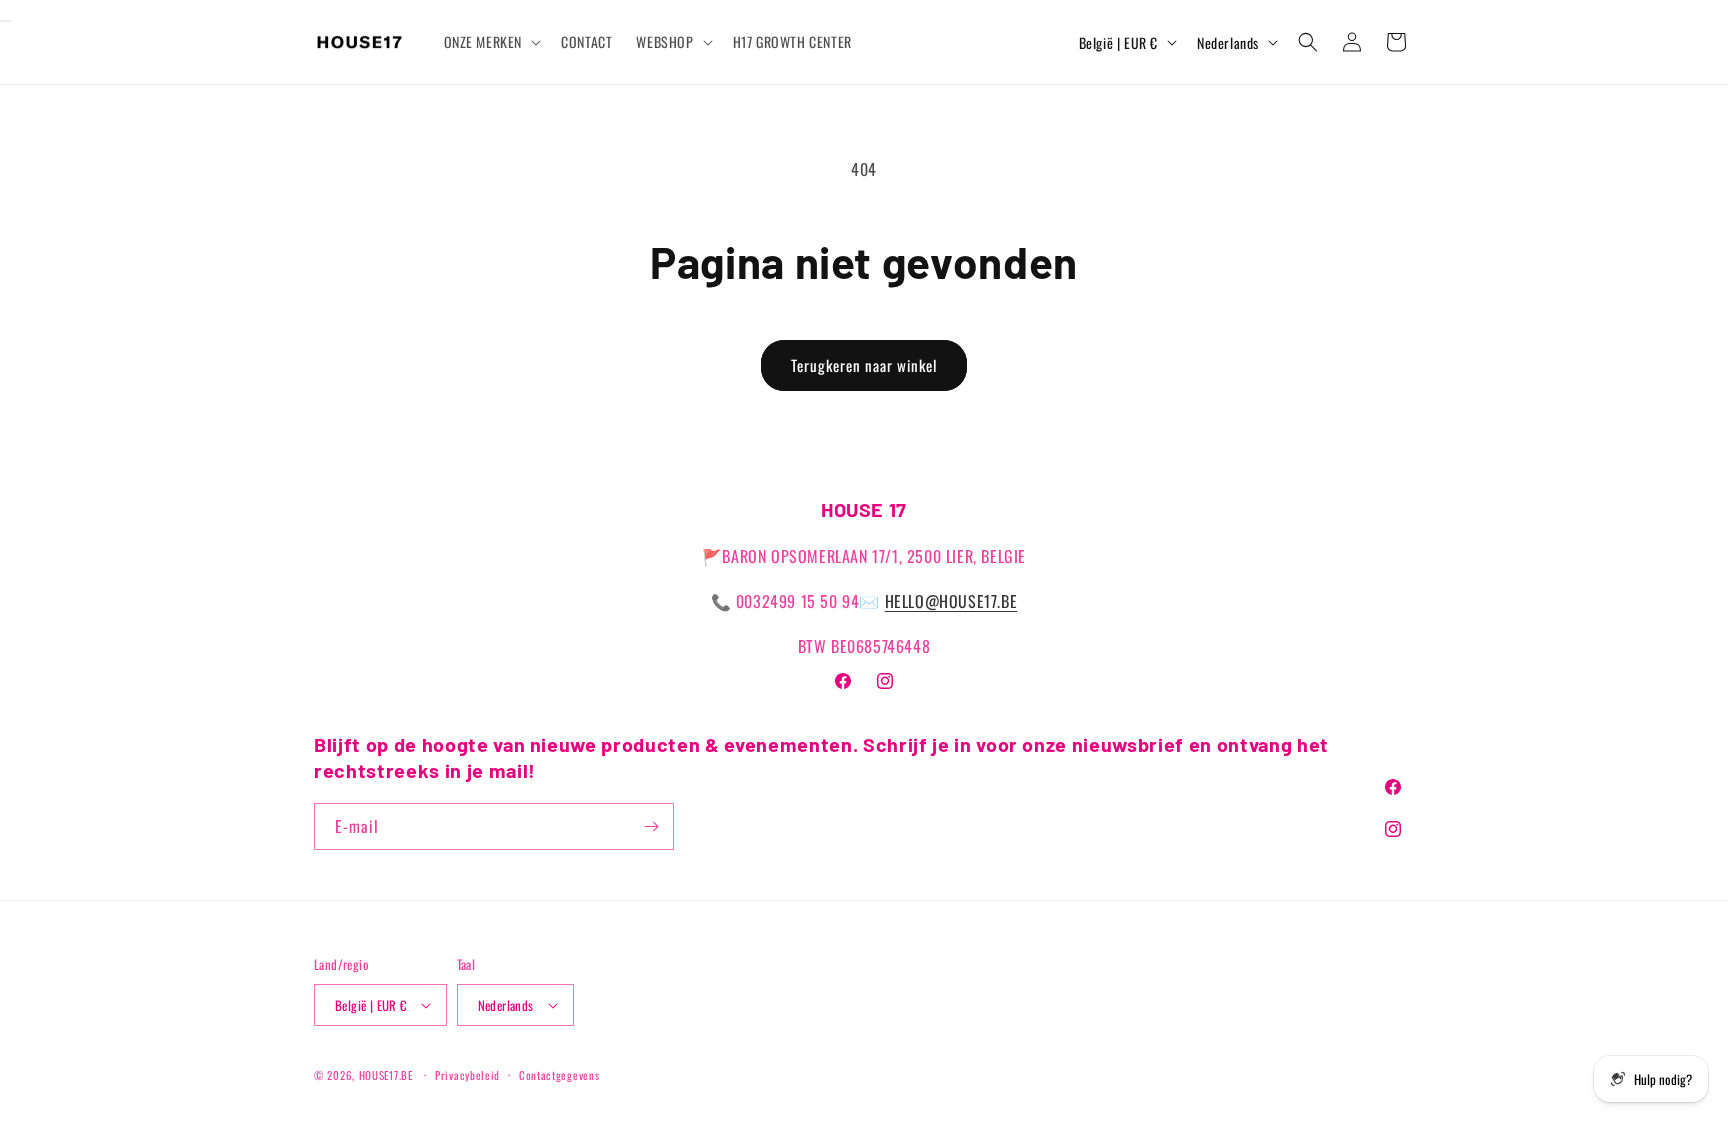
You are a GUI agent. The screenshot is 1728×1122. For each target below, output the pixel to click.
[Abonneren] (651, 826)
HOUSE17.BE (386, 1075)
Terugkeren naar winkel (864, 365)
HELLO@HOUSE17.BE (951, 601)
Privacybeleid (467, 1075)
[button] (491, 42)
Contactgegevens (559, 1075)
